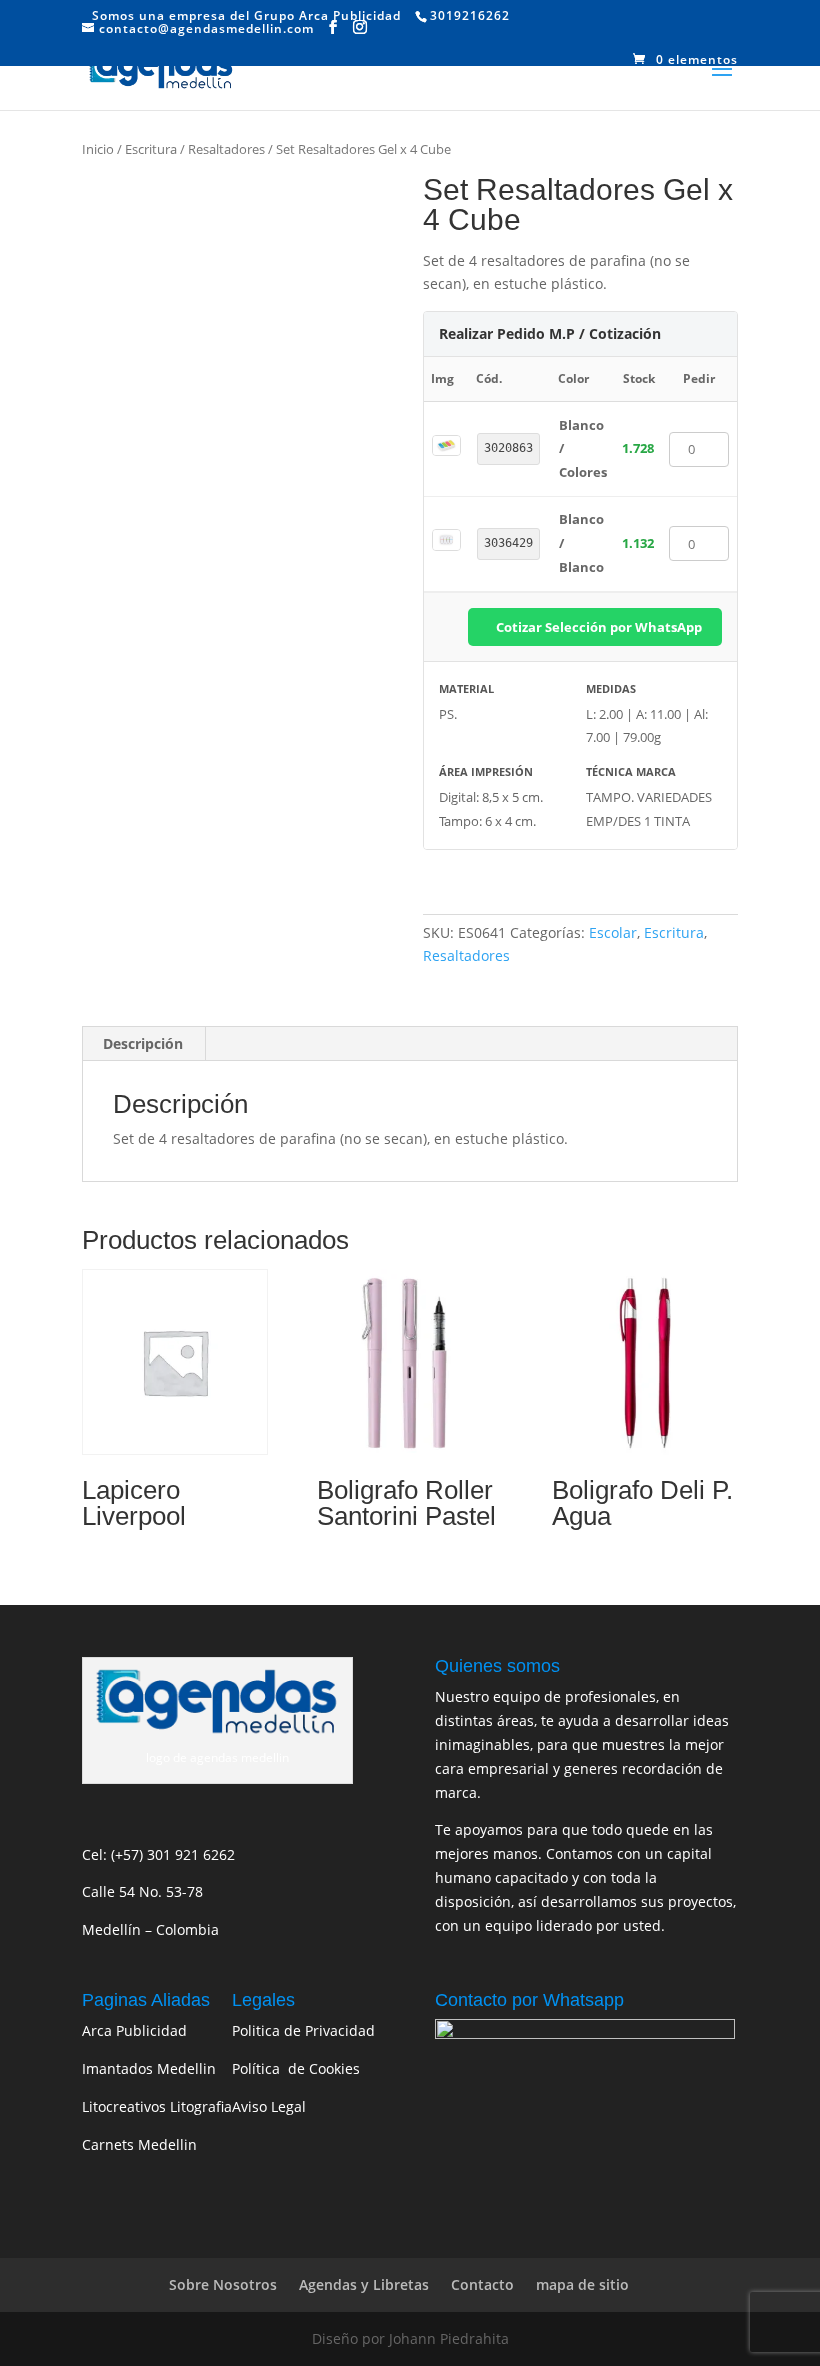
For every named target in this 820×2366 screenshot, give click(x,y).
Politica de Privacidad (303, 2030)
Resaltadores (226, 149)
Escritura (151, 149)
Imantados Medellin (149, 2068)
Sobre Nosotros (223, 2284)
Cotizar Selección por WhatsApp (599, 627)
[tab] (143, 1044)
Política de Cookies (296, 2068)
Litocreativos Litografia (157, 2106)
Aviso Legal (269, 2106)
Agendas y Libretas (364, 2284)
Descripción (143, 1043)
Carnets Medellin (139, 2144)
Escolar (613, 932)
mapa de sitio (582, 2284)
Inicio (98, 149)
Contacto (482, 2284)
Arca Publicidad (134, 2030)
